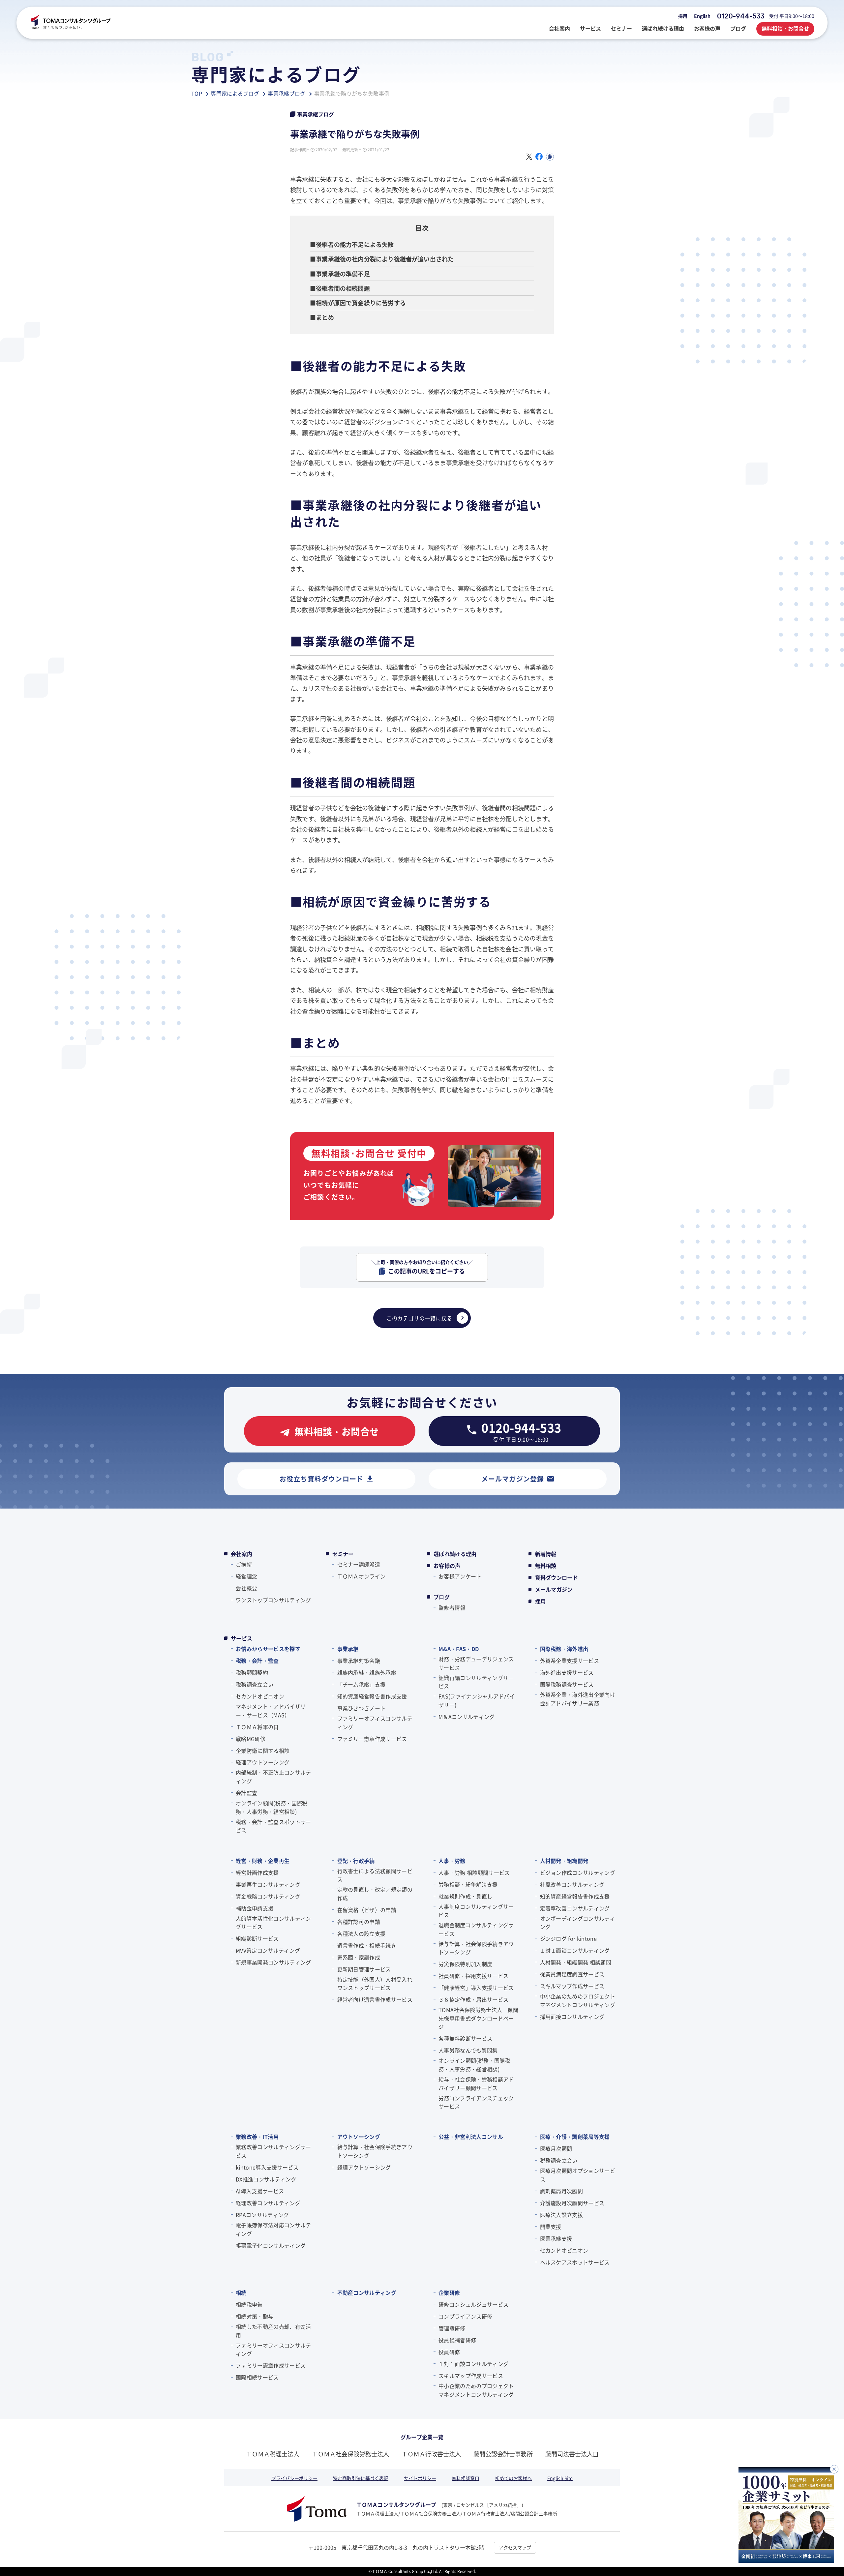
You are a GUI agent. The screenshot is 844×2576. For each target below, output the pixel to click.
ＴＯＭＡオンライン (362, 1576)
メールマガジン (554, 1589)
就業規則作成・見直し (465, 1896)
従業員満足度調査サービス (572, 1974)
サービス (241, 1638)
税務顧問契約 (252, 1672)
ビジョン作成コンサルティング (578, 1872)
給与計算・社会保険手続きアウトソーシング (476, 1948)
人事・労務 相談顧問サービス (474, 1872)
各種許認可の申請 (359, 1922)
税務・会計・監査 (257, 1661)
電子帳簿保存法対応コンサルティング (273, 2229)
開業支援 (551, 2227)
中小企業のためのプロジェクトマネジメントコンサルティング (578, 2000)
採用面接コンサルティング (572, 2017)
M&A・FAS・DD (459, 1649)
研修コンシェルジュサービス (473, 2304)
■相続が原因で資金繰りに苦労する (358, 303)
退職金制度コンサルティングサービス (476, 1929)
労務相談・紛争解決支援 (468, 1884)
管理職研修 (452, 2328)
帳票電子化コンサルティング (271, 2245)
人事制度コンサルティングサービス (476, 1911)
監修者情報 (452, 1607)
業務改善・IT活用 (257, 2137)
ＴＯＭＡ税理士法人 (273, 2454)
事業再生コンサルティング (268, 1884)
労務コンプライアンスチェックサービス (476, 2102)
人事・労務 (452, 1861)
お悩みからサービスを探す (268, 1649)
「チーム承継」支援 (362, 1684)
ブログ (442, 1597)
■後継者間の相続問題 (340, 288)
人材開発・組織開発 (564, 1861)
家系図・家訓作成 (359, 1957)
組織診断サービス (257, 1938)
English (702, 16)
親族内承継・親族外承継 (367, 1672)
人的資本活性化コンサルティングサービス (273, 1923)
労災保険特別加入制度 (465, 1964)
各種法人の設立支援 (362, 1933)
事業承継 (348, 1649)
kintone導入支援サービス (267, 2167)
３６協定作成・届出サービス (473, 1999)
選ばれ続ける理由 (455, 1554)
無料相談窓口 (466, 2478)
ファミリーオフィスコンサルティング (375, 1722)
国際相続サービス (257, 2377)
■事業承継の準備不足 (340, 274)
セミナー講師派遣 (359, 1564)
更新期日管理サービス (364, 1969)
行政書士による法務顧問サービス (375, 1875)
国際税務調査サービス (567, 1684)
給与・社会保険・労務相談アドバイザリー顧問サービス (476, 2083)
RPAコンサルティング (262, 2215)
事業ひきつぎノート (362, 1708)
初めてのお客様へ (513, 2478)
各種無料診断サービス (465, 2038)
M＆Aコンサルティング (467, 1717)
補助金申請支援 (255, 1908)
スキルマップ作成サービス (572, 1986)
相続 (241, 2292)
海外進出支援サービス (567, 1672)
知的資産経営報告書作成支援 (372, 1696)
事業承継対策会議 (359, 1661)
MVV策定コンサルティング (268, 1950)
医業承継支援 (556, 2238)
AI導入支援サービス (260, 2191)
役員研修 (449, 2352)
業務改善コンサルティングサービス (273, 2151)
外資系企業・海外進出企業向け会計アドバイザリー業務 (578, 1699)
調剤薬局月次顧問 (562, 2191)
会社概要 (246, 1588)
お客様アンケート (460, 1576)
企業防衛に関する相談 (263, 1751)
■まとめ (322, 317)
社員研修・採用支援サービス (473, 1976)
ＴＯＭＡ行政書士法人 (431, 2454)
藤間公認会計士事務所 (503, 2454)
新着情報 (546, 1554)
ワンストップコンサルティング (273, 1600)
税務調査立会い (255, 1684)
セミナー (343, 1554)
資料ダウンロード (557, 1577)
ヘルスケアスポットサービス (575, 2262)
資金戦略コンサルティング (268, 1896)
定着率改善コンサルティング (575, 1908)
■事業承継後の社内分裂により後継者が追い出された (382, 259)
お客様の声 (447, 1566)
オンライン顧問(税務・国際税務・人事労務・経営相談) (271, 1807)
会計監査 (246, 1793)
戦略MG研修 (251, 1739)
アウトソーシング (359, 2137)
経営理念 (246, 1576)
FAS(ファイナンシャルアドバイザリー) (477, 1700)
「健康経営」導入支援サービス (476, 1988)
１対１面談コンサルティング (575, 1950)
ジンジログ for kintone (568, 1938)
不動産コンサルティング (367, 2292)
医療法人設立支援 (562, 2215)
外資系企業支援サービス (570, 1661)
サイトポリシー (420, 2478)
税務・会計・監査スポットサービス (273, 1826)
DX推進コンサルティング (266, 2179)
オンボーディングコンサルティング (578, 1923)
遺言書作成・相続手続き (367, 1945)
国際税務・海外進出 (564, 1649)
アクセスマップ (515, 2547)
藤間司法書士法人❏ (572, 2454)
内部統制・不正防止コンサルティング (273, 1777)
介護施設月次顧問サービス (572, 2203)
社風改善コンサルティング (572, 1884)
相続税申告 (249, 2304)
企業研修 (449, 2292)
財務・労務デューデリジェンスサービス (476, 1663)
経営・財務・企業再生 (263, 1861)
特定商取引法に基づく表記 (361, 2478)
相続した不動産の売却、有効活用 (273, 2331)
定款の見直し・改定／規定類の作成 (375, 1894)
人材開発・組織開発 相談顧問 (576, 1962)
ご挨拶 (244, 1564)
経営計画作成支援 (257, 1872)
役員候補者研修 (457, 2340)
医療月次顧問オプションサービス (578, 2175)
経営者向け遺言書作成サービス (375, 1999)
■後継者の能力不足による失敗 (352, 244)
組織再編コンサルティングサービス (476, 1682)
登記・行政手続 (356, 1861)
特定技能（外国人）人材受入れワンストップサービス (375, 1984)
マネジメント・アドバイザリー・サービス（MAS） (271, 1711)
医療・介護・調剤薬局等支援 (575, 2137)
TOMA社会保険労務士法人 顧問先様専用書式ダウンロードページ (478, 2018)
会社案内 (241, 1554)
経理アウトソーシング (263, 1762)
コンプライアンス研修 (465, 2316)
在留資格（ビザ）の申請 (367, 1910)
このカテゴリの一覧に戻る (419, 1318)
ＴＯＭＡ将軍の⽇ (257, 1727)
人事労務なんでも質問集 (468, 2050)
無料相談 (546, 1566)
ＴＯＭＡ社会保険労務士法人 (350, 2454)
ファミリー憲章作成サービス (372, 1739)
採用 (683, 16)
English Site (560, 2478)
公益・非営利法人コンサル (471, 2137)
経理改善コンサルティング (268, 2203)
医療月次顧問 (556, 2148)
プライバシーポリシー (294, 2478)
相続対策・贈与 (255, 2316)
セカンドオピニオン (260, 1696)
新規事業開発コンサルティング (273, 1962)
